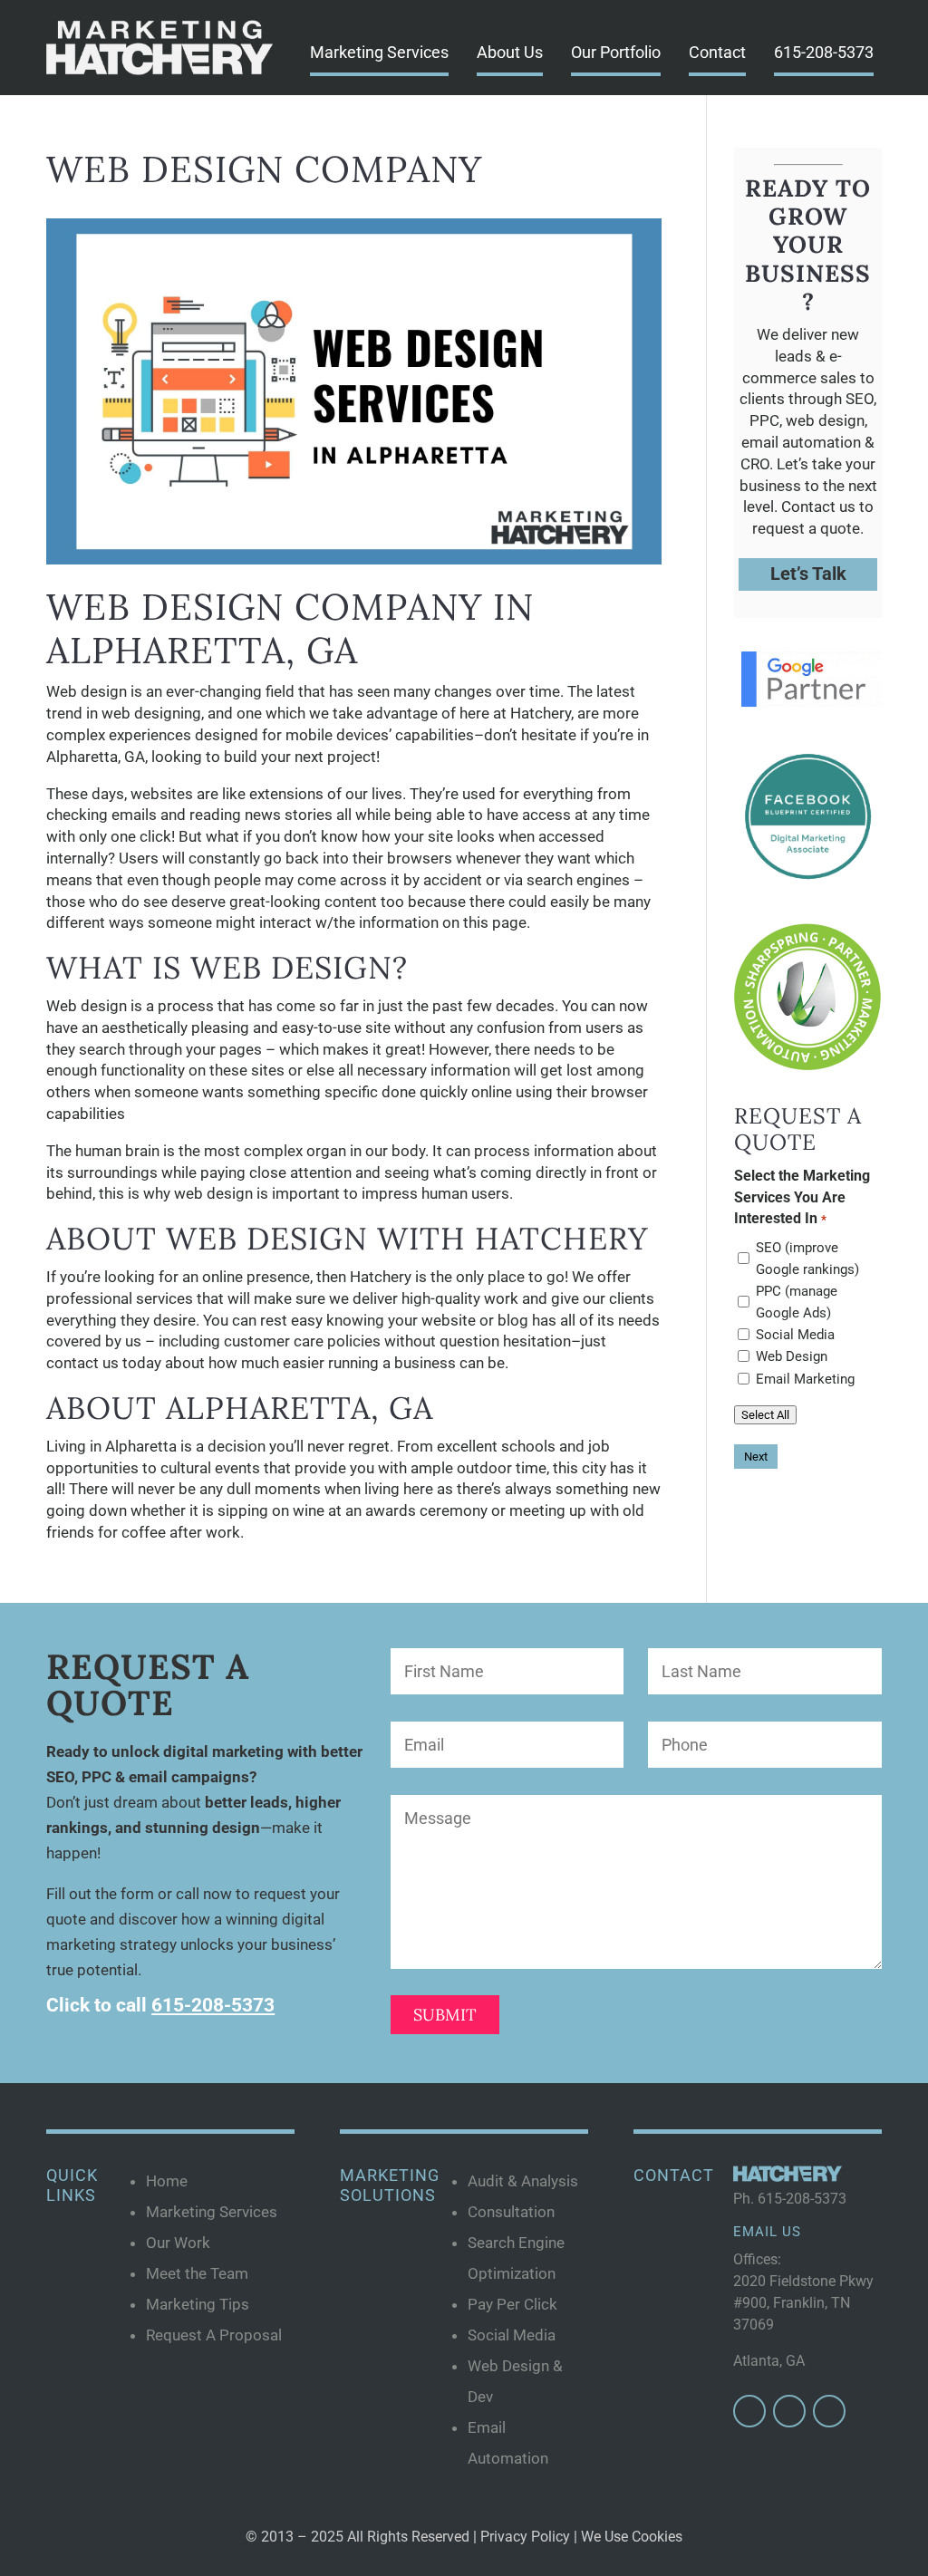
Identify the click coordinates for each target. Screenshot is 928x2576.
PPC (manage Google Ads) (797, 1302)
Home (167, 2181)
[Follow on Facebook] (749, 2411)
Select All (765, 1415)
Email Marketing (805, 1379)
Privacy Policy (525, 2537)
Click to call (160, 2005)
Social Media (795, 1335)
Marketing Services (379, 52)
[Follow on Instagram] (789, 2411)
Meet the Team (197, 2273)
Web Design (792, 1356)
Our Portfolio (616, 52)
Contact (717, 52)
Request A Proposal (214, 2335)
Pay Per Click (512, 2304)
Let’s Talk (808, 574)
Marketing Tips (198, 2304)
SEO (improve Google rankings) (807, 1259)
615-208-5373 (824, 52)
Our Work (178, 2243)
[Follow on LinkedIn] (829, 2411)
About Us (510, 52)
